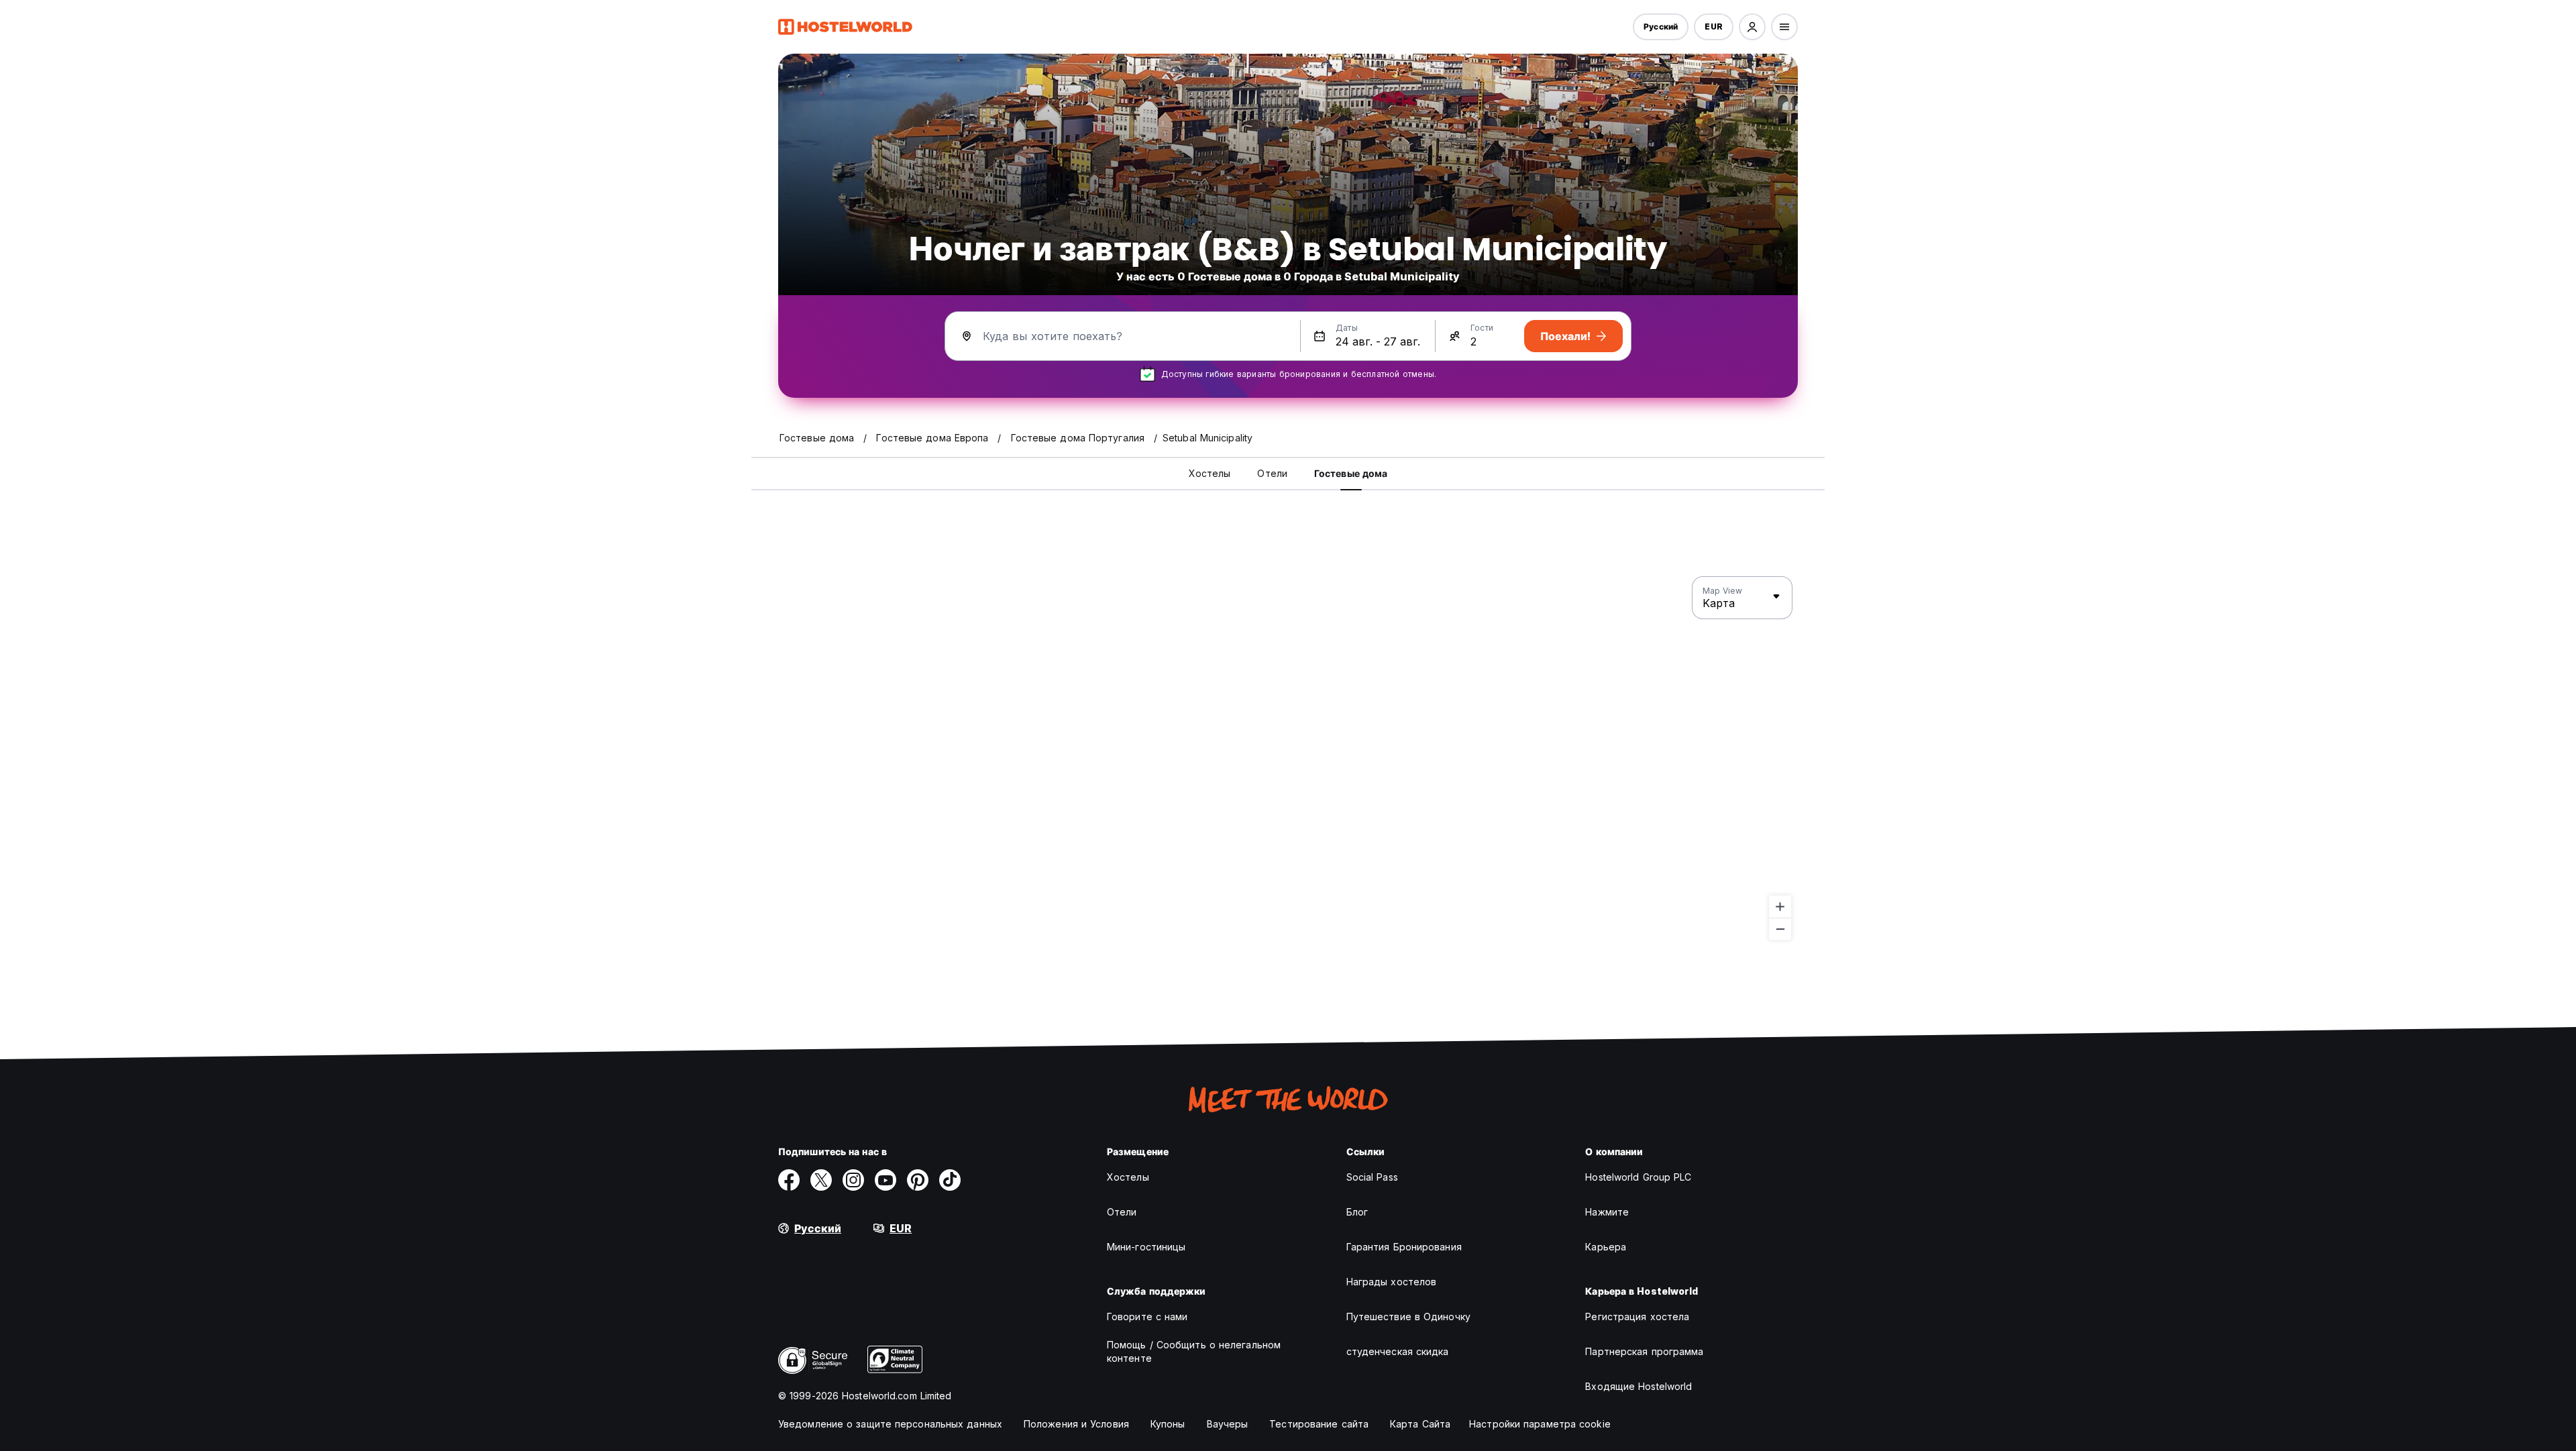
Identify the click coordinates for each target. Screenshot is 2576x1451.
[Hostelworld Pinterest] (918, 1180)
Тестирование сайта (1319, 1424)
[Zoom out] (1780, 929)
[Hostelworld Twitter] (821, 1180)
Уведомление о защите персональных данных (890, 1424)
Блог (1357, 1212)
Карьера (1606, 1247)
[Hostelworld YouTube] (885, 1180)
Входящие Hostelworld (1639, 1386)
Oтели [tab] (1272, 473)
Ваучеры (1228, 1424)
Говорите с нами (1147, 1316)
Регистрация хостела (1637, 1316)
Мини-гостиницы (1146, 1247)
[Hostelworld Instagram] (853, 1180)
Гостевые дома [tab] (1351, 473)
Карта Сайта (1420, 1424)
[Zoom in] (1780, 907)
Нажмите (1607, 1212)
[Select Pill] (1752, 27)
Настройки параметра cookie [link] (1540, 1424)
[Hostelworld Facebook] (789, 1180)
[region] (1288, 759)
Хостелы (1128, 1177)
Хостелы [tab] (1210, 473)
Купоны (1168, 1424)
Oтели (1122, 1212)
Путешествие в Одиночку (1408, 1316)
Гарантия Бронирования (1404, 1247)
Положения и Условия (1076, 1424)
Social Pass (1372, 1177)
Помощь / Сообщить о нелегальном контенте (1194, 1351)
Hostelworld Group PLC (1638, 1177)
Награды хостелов (1392, 1282)
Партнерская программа (1644, 1351)
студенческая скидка (1398, 1351)
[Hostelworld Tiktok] (950, 1180)
